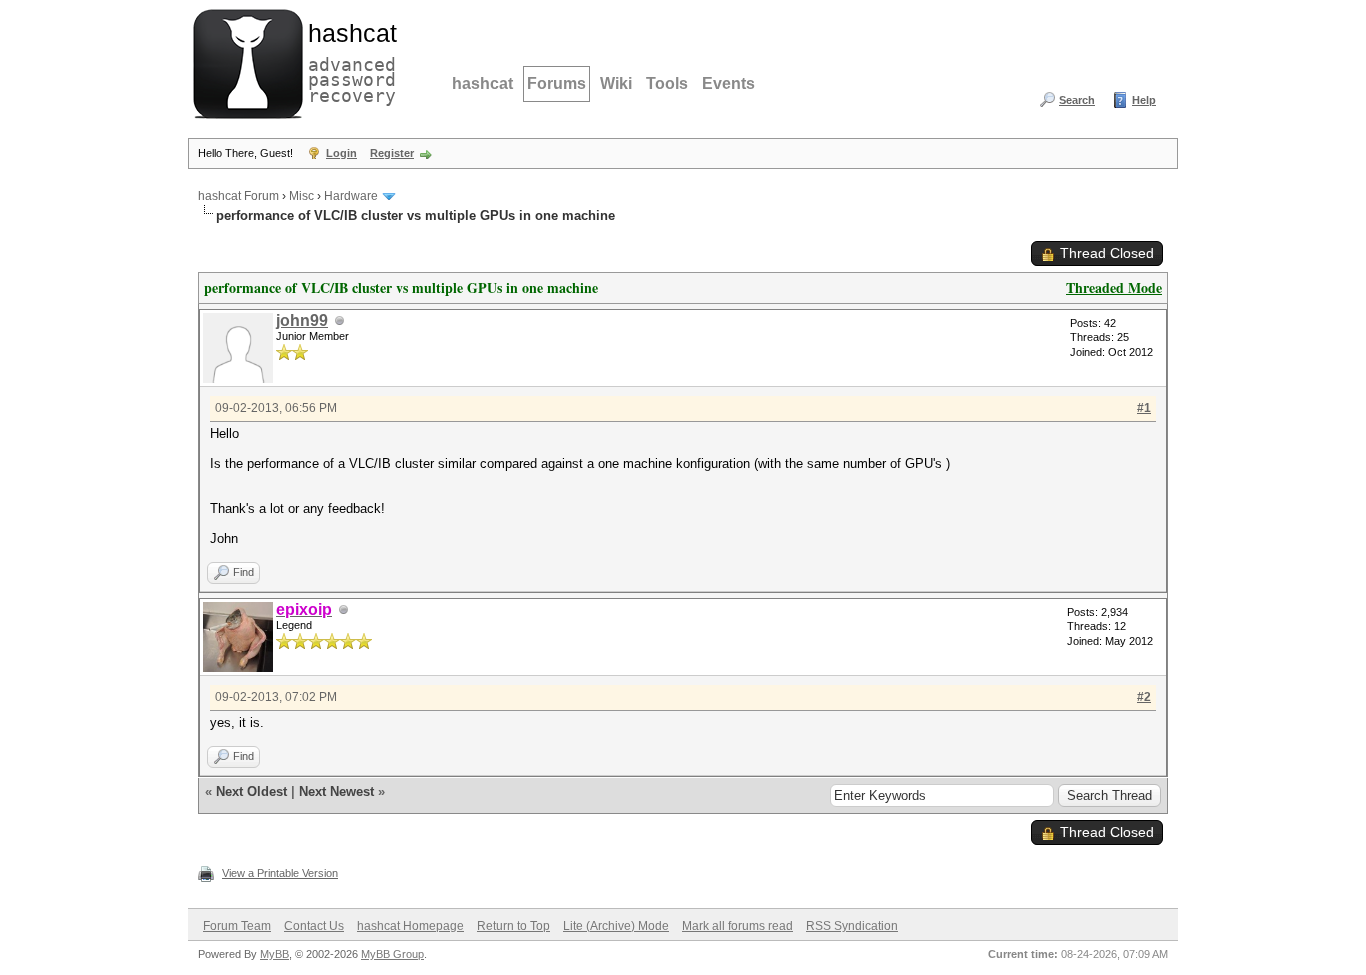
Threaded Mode (1114, 287)
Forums (556, 83)
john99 (302, 320)
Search (1077, 100)
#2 (1144, 697)
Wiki (616, 83)
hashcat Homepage (410, 926)
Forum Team (237, 926)
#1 (1144, 408)
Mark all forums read (737, 926)
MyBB (274, 954)
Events (728, 83)
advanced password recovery (348, 61)
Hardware (351, 196)
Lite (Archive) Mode (616, 926)
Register (392, 153)
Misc (301, 196)
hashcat (482, 83)
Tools (667, 83)
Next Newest (336, 791)
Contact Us (314, 926)
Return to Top (513, 926)
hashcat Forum (238, 196)
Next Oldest (251, 791)
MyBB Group (392, 954)
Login (341, 153)
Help (1144, 100)
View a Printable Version (280, 873)
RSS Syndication (852, 926)
